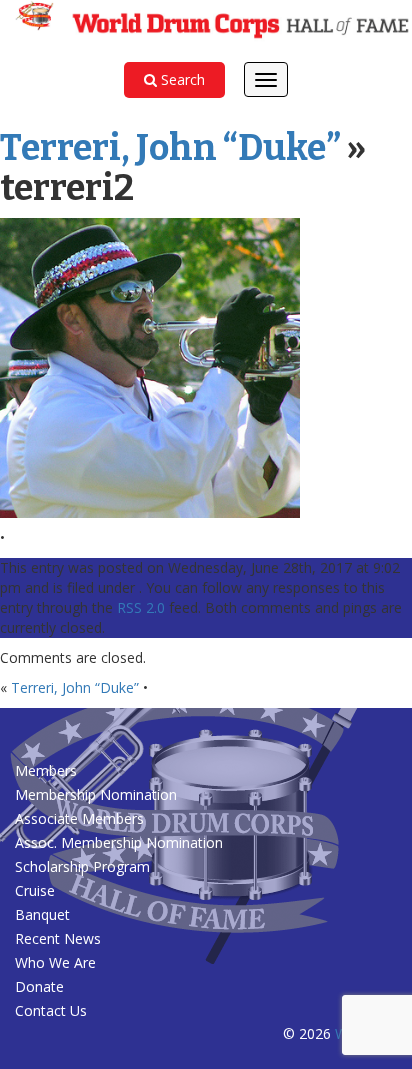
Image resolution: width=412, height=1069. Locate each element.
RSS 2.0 (141, 607)
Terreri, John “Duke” (170, 148)
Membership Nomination (96, 794)
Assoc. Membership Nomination (119, 842)
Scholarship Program (82, 866)
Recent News (58, 938)
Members (46, 770)
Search (181, 79)
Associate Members (79, 818)
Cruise (35, 890)
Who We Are (55, 962)
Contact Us (51, 1010)
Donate (39, 986)
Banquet (42, 914)
